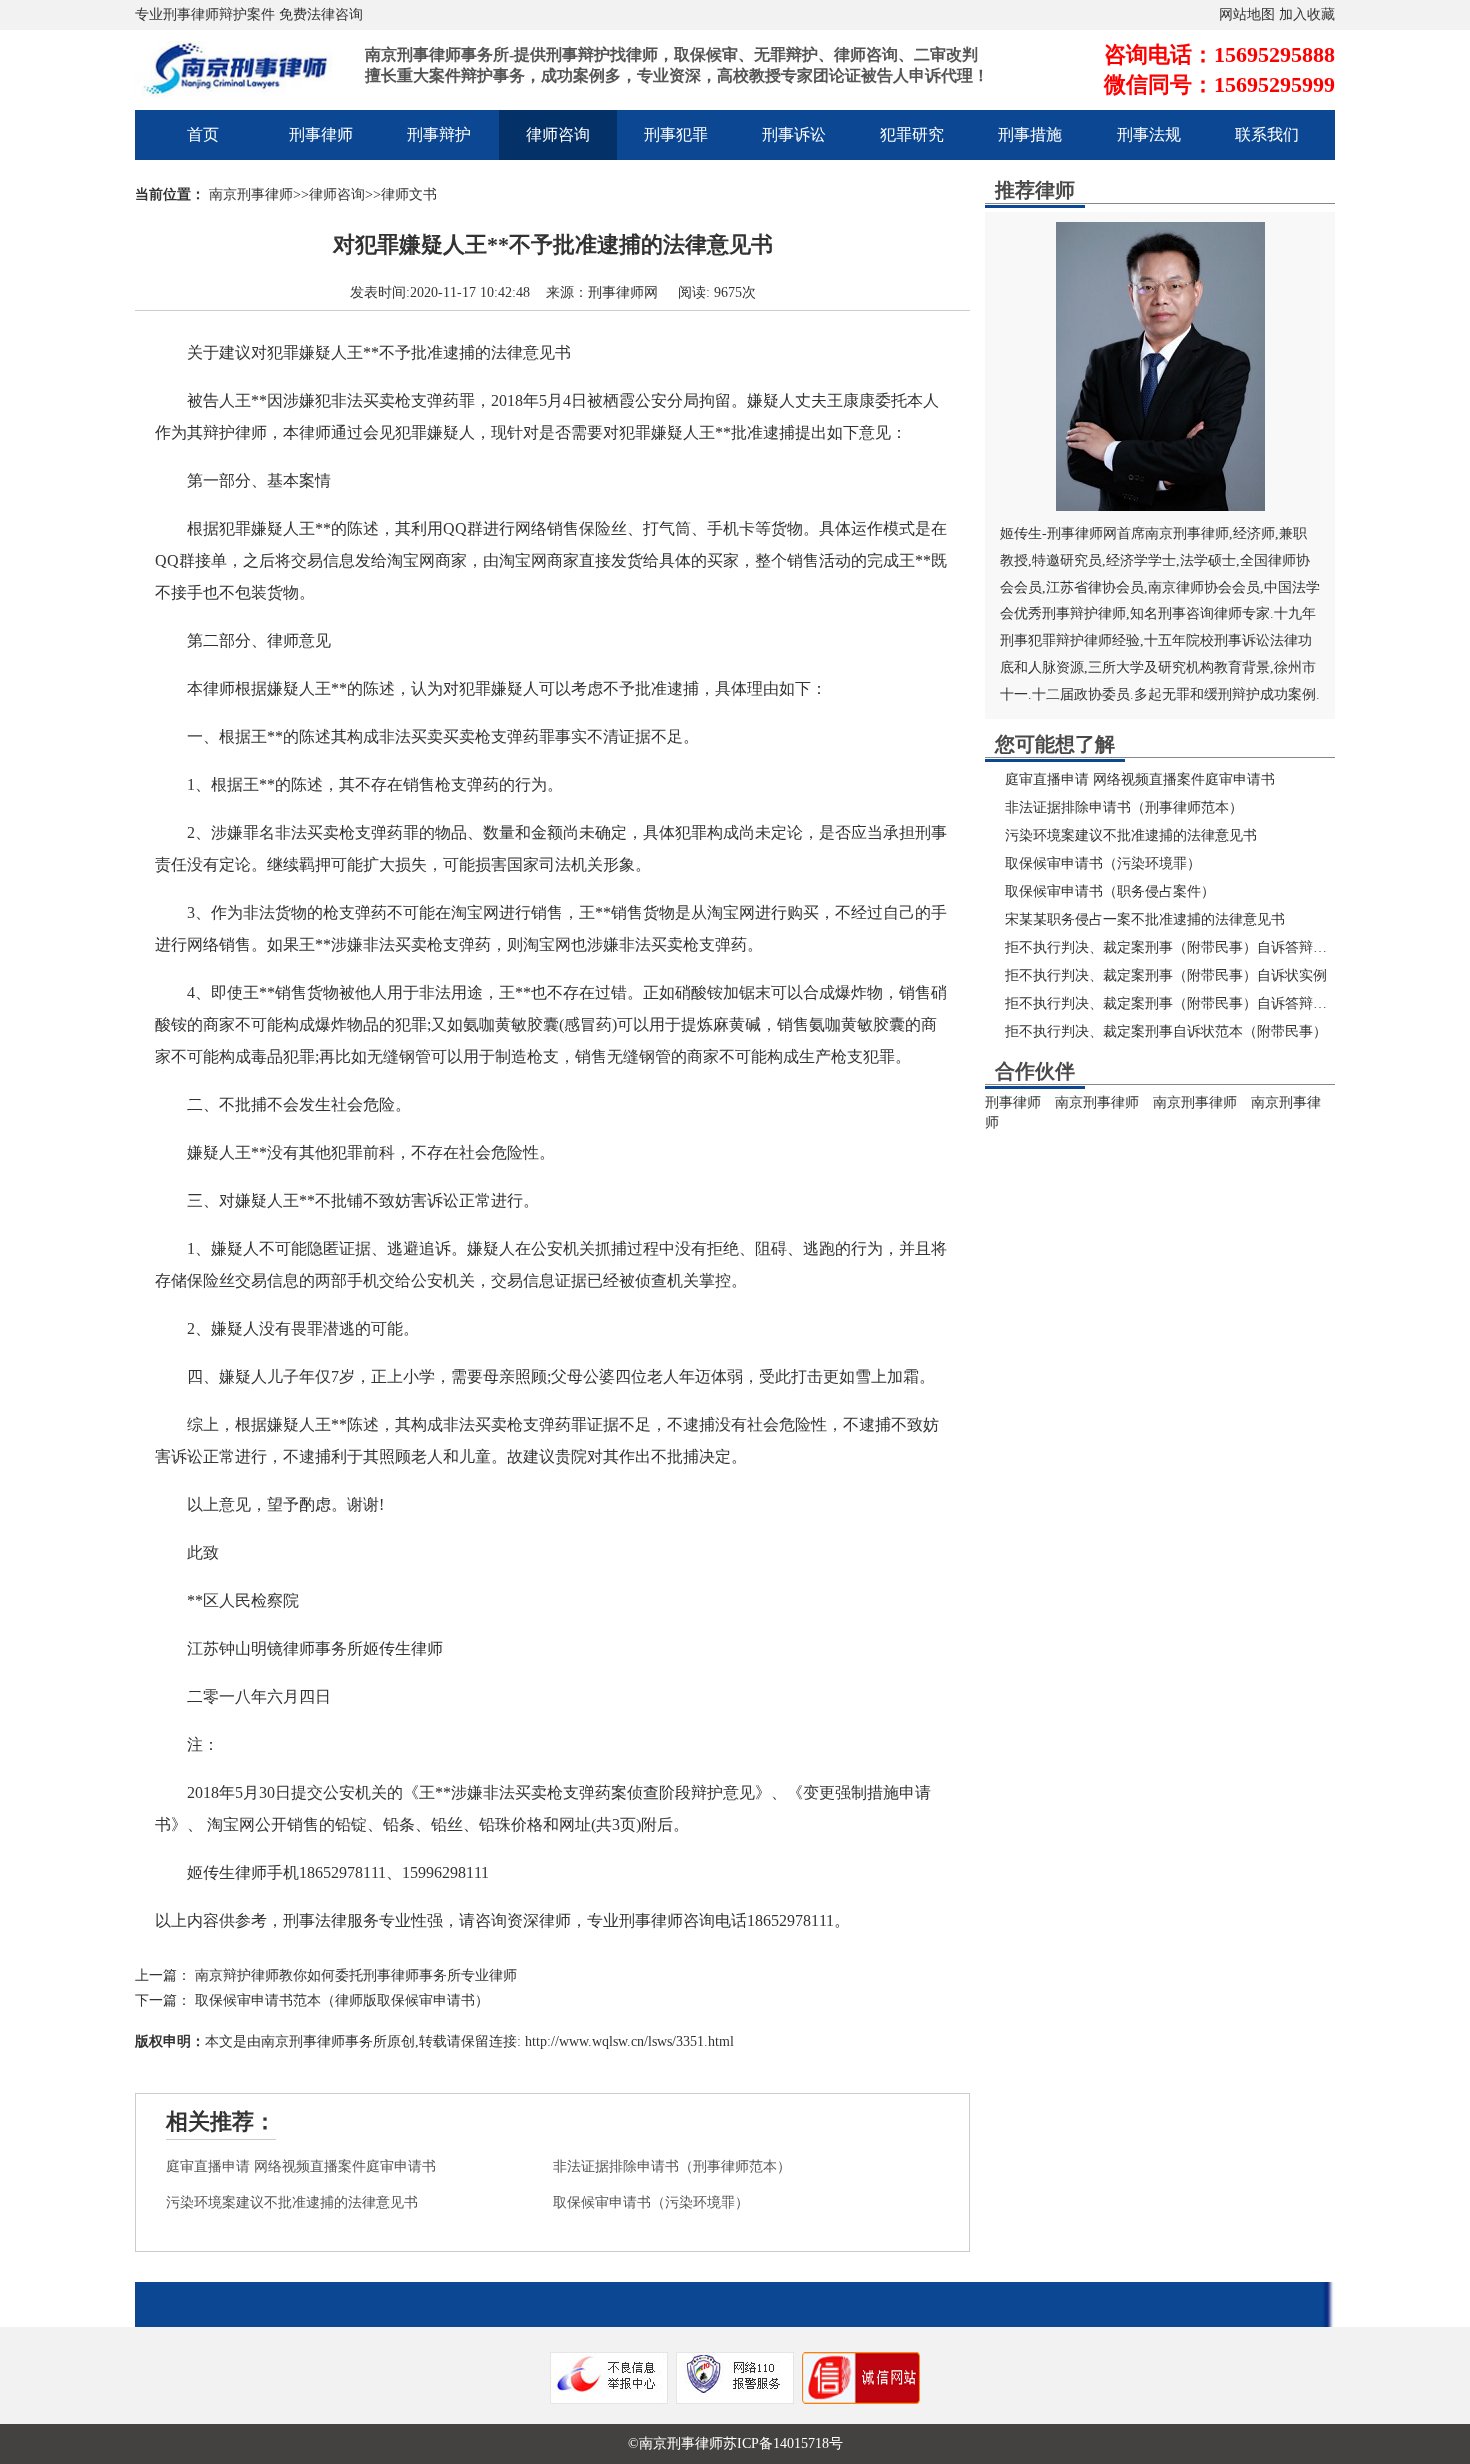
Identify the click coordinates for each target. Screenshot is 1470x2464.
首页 (203, 134)
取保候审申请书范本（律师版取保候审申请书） (342, 2000)
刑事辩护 (439, 134)
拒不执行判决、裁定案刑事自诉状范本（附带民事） (1166, 1031)
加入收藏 (1307, 14)
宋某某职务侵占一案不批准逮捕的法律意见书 (1145, 919)
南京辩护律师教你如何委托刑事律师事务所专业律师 (356, 1975)
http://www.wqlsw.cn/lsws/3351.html (627, 2041)
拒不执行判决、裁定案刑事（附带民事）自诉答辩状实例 (1180, 947)
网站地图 (1247, 14)
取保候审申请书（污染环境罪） (651, 2202)
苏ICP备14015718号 (783, 2443)
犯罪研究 (912, 134)
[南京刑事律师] (245, 85)
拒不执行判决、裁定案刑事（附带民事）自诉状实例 (1166, 975)
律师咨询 (558, 134)
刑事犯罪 (676, 134)
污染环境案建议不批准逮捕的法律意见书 (292, 2202)
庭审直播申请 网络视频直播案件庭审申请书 (301, 2166)
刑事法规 (1149, 134)
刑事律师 (321, 134)
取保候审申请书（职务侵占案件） (1110, 891)
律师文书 (409, 194)
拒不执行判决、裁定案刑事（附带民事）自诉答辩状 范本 (1182, 1003)
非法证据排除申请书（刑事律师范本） (672, 2166)
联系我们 (1267, 134)
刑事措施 (1030, 134)
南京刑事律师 (251, 194)
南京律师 (1176, 587)
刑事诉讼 (794, 134)
